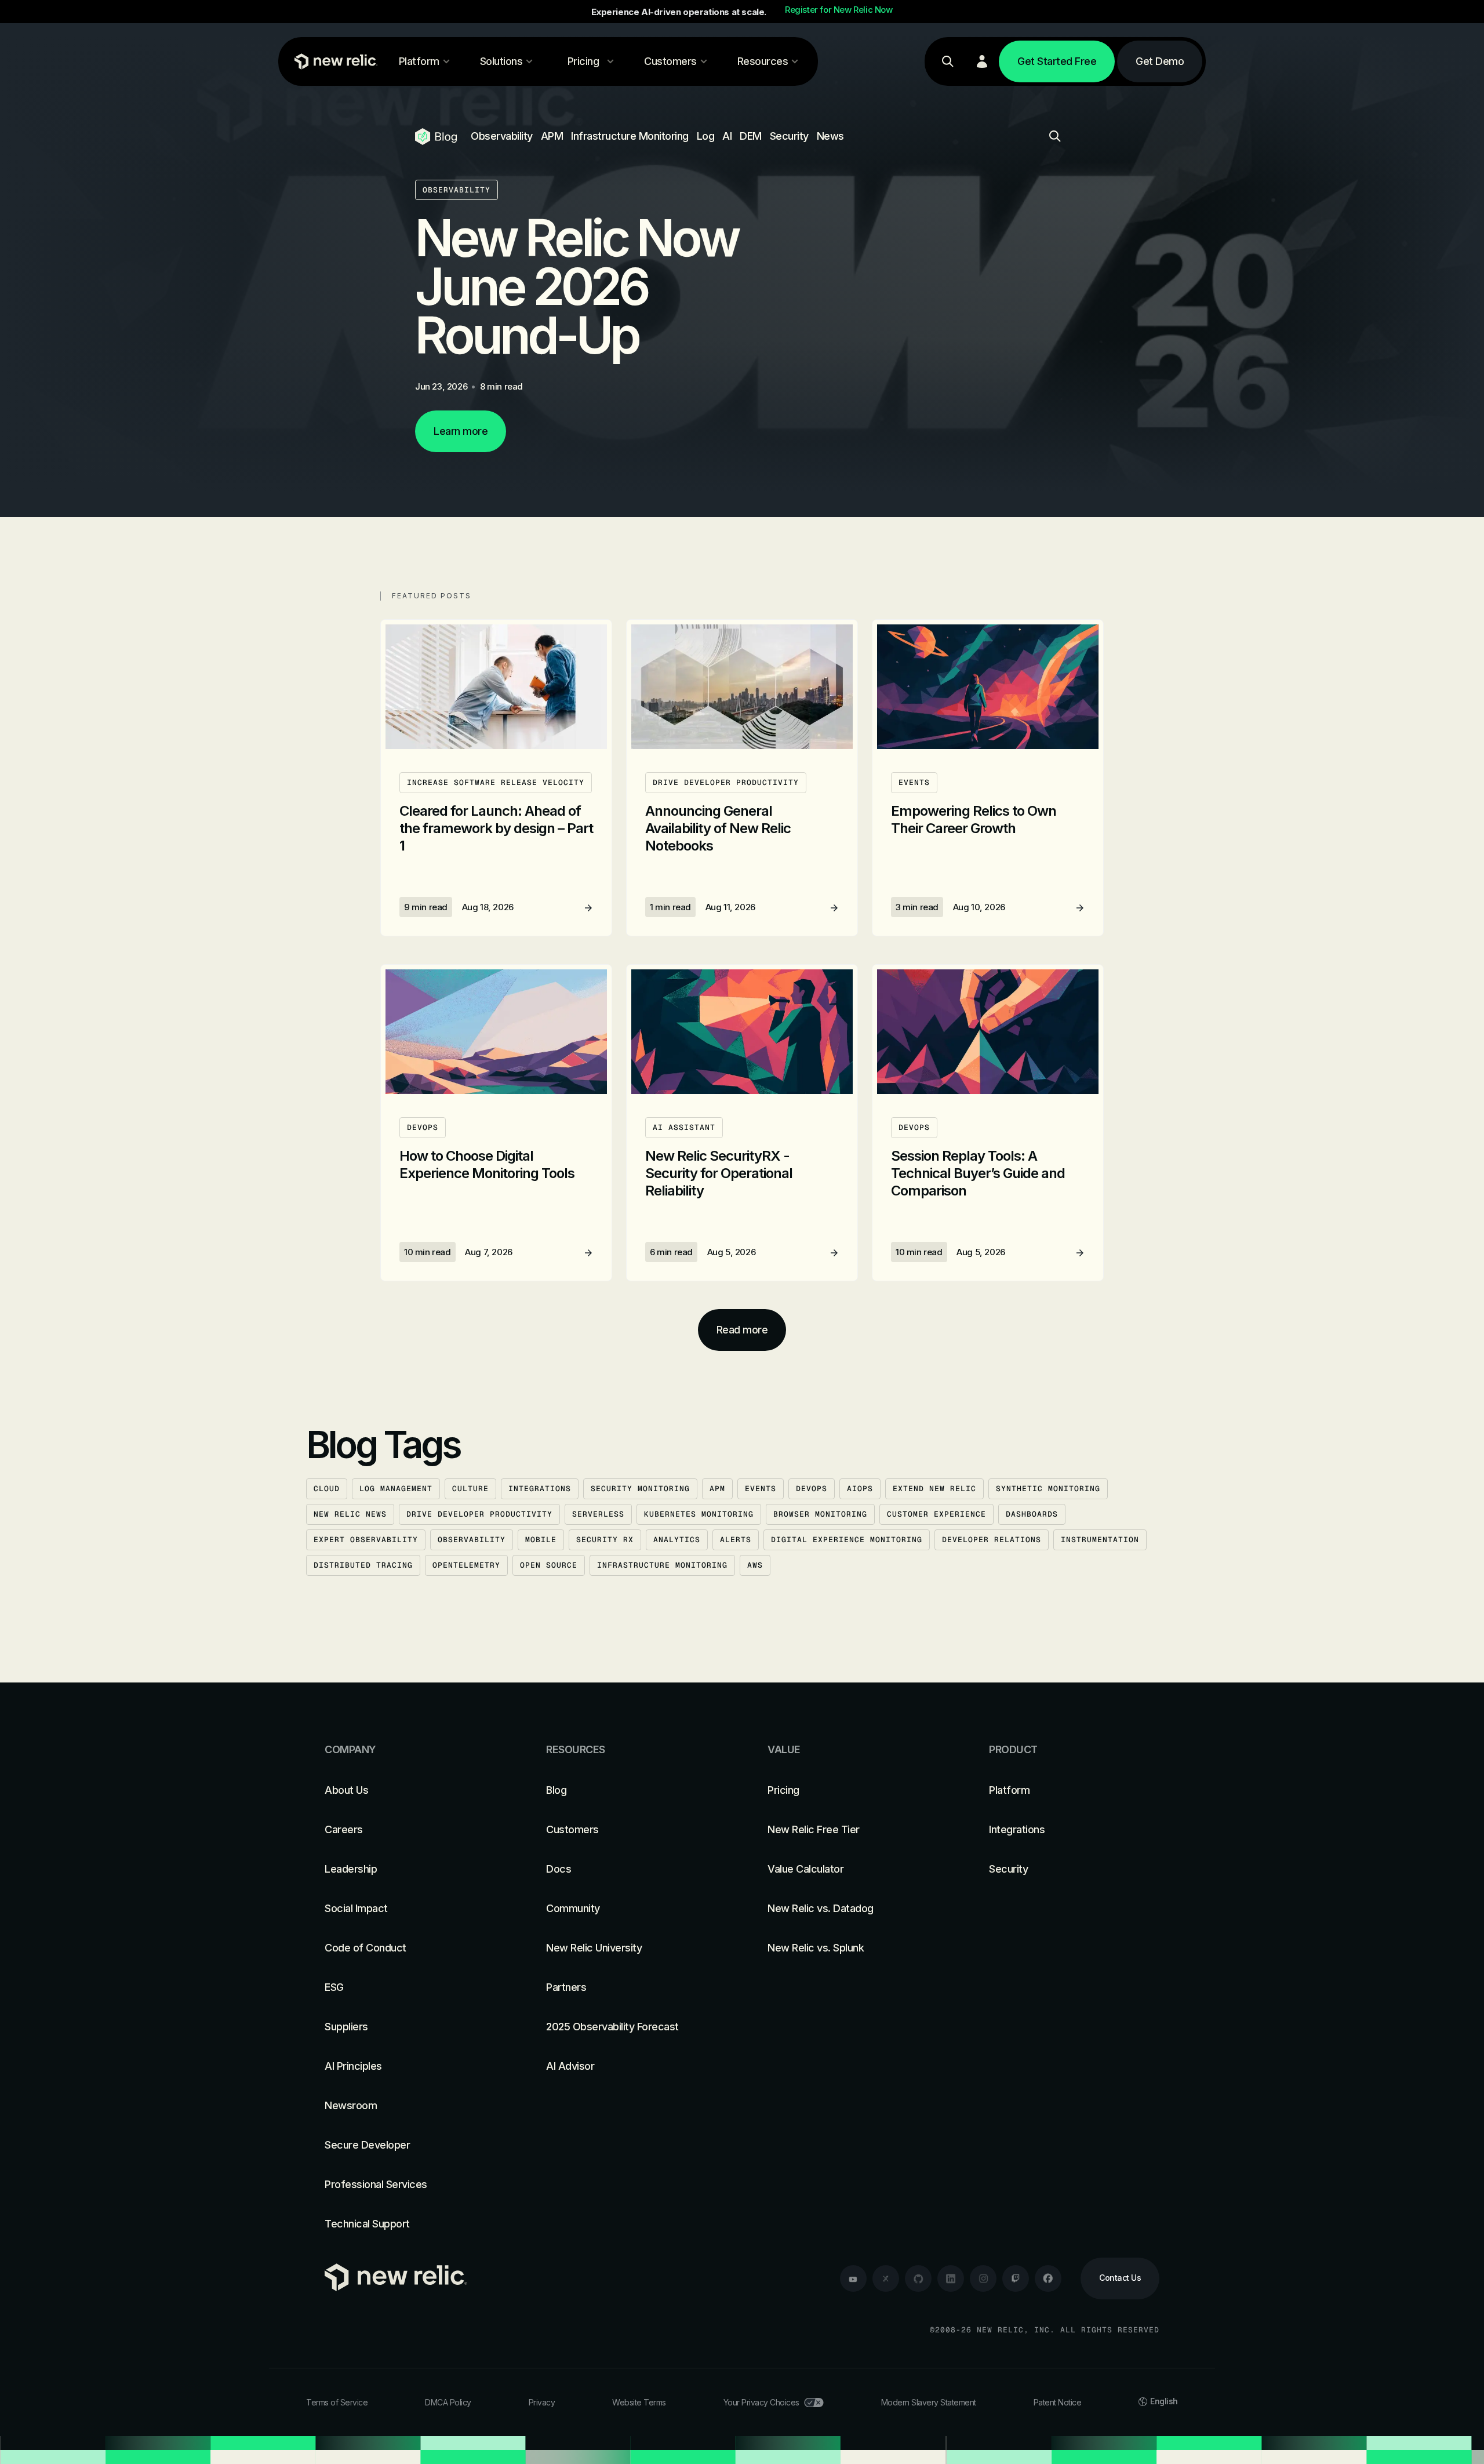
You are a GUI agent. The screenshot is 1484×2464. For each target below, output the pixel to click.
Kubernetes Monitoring (699, 1514)
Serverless (598, 1514)
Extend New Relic (934, 1489)
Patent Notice (1058, 2402)
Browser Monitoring (820, 1514)
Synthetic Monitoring (1048, 1489)
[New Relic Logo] (333, 61)
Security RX (605, 1540)
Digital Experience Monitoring (847, 1540)
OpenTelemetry (466, 1565)
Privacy (542, 2402)
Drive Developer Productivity (479, 1514)
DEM (751, 136)
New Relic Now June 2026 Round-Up (576, 286)
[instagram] (983, 2278)
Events (761, 1489)
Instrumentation (1100, 1540)
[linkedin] (951, 2278)
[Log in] (982, 61)
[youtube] (853, 2278)
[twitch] (1016, 2278)
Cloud (327, 1489)
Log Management (396, 1489)
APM (552, 136)
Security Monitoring (640, 1489)
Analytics (677, 1540)
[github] (918, 2278)
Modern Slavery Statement (929, 2402)
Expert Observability (366, 1540)
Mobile (541, 1540)
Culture (470, 1489)
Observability (502, 136)
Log (706, 136)
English (1164, 2401)
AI (727, 136)
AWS (755, 1565)
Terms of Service (337, 2402)
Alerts (736, 1540)
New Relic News (350, 1514)
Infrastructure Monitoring (630, 136)
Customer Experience (936, 1514)
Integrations (540, 1489)
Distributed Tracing (363, 1565)
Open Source (549, 1565)
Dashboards (1032, 1514)
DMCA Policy (448, 2402)
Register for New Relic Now (839, 10)
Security (789, 136)
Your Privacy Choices (761, 2402)
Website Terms (639, 2402)
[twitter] (886, 2278)
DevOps (812, 1489)
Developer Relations (992, 1540)
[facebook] (1048, 2278)
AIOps (860, 1489)
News (830, 136)
